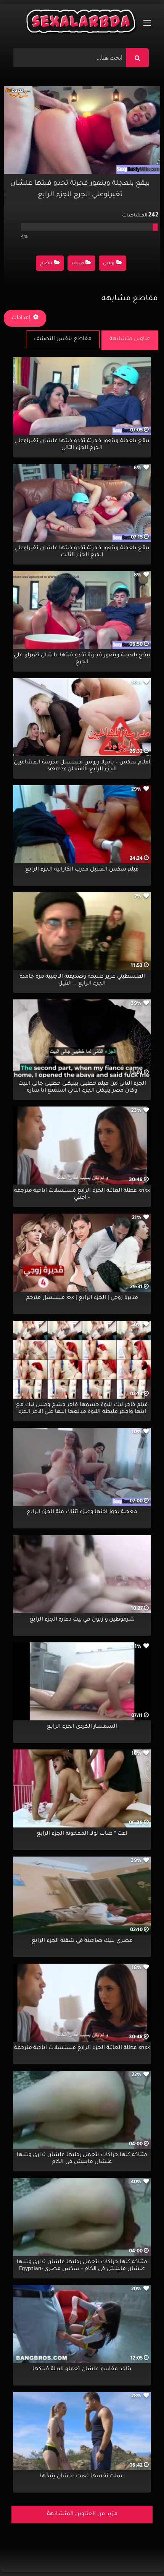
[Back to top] (140, 2553)
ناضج (46, 264)
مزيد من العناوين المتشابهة (82, 2514)
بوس (109, 264)
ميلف (78, 264)
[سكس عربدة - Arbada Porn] (82, 23)
